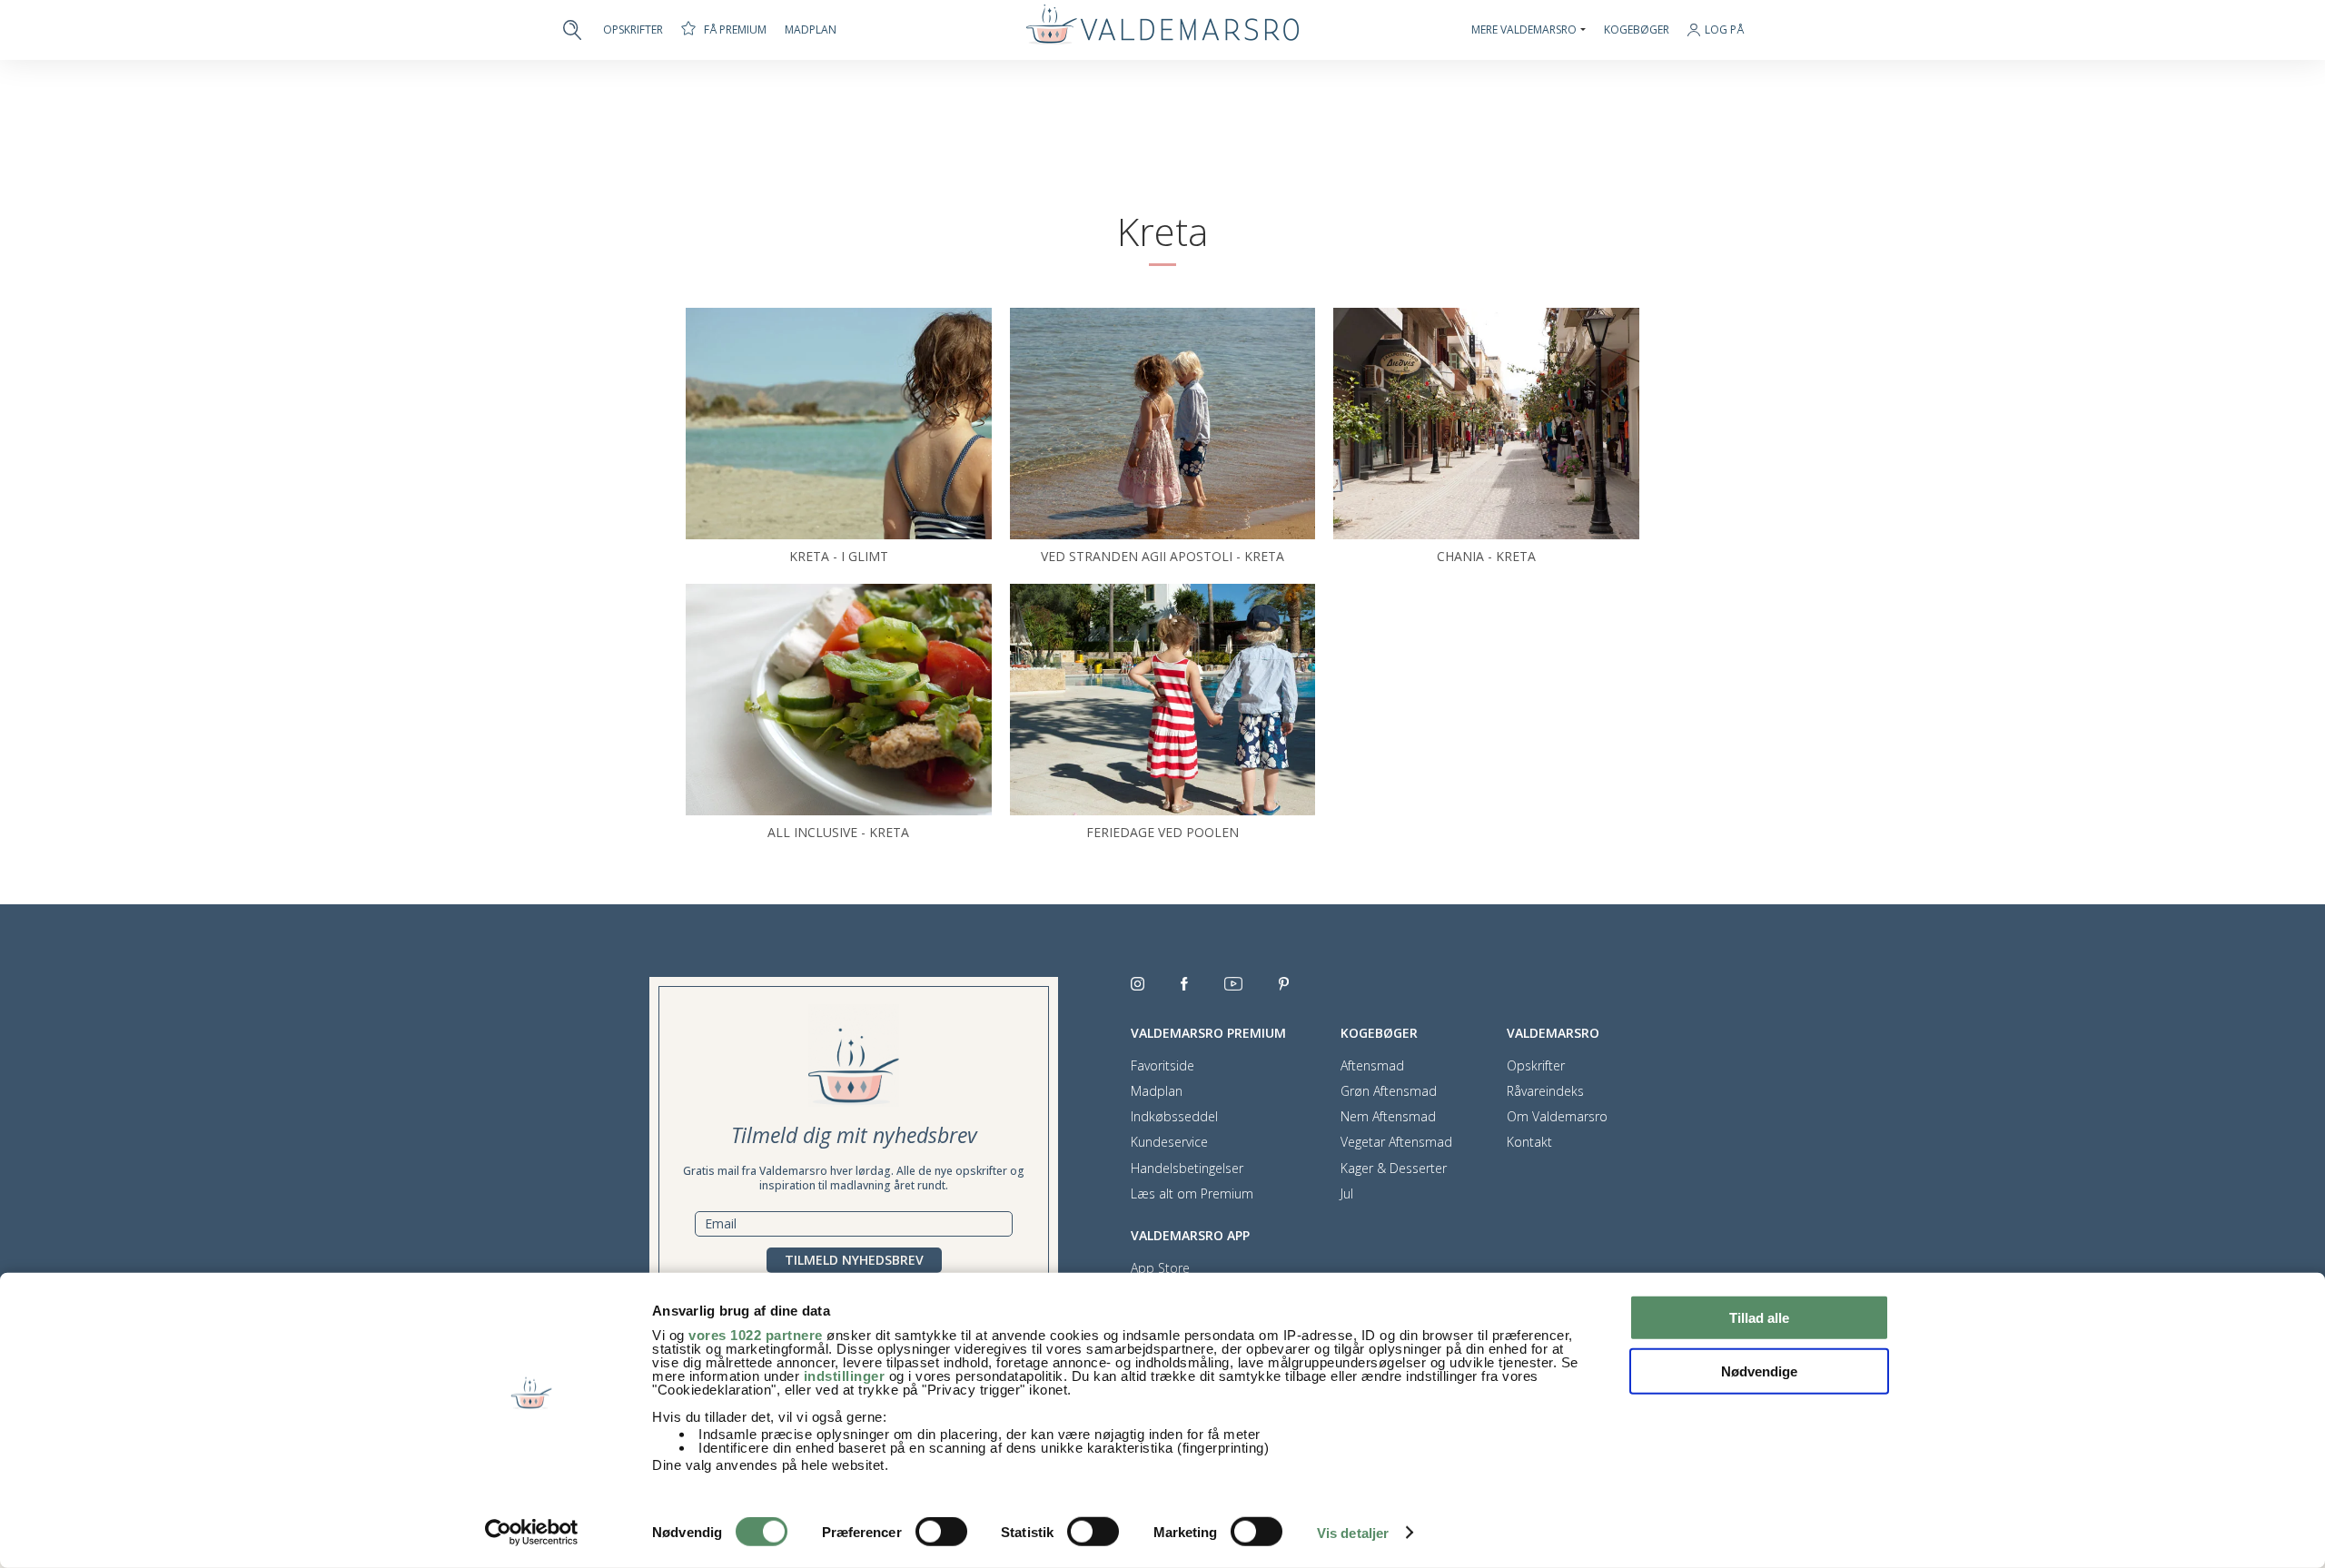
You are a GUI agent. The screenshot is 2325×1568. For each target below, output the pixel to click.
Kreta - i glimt (839, 556)
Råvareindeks (1545, 1091)
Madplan (811, 30)
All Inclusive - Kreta (838, 832)
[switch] (941, 1532)
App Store (1160, 1268)
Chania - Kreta (1486, 556)
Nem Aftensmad (1388, 1117)
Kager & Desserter (1394, 1169)
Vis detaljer (1353, 1533)
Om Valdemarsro (1557, 1117)
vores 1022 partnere (756, 1335)
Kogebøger (1637, 30)
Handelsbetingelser (1187, 1169)
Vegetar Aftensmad (1396, 1142)
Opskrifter (633, 30)
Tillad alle (1759, 1318)
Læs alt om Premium (1192, 1194)
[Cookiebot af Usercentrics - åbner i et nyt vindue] (532, 1533)
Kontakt (1529, 1142)
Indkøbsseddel (1174, 1117)
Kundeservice (1169, 1142)
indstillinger (845, 1376)
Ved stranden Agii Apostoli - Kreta (1162, 556)
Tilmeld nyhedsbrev (854, 1260)
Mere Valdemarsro (1524, 30)
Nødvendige (1759, 1371)
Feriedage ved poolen (1162, 832)
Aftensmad (1372, 1066)
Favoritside (1162, 1066)
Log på (1724, 30)
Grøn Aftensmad (1389, 1091)
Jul (1347, 1194)
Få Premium (735, 30)
